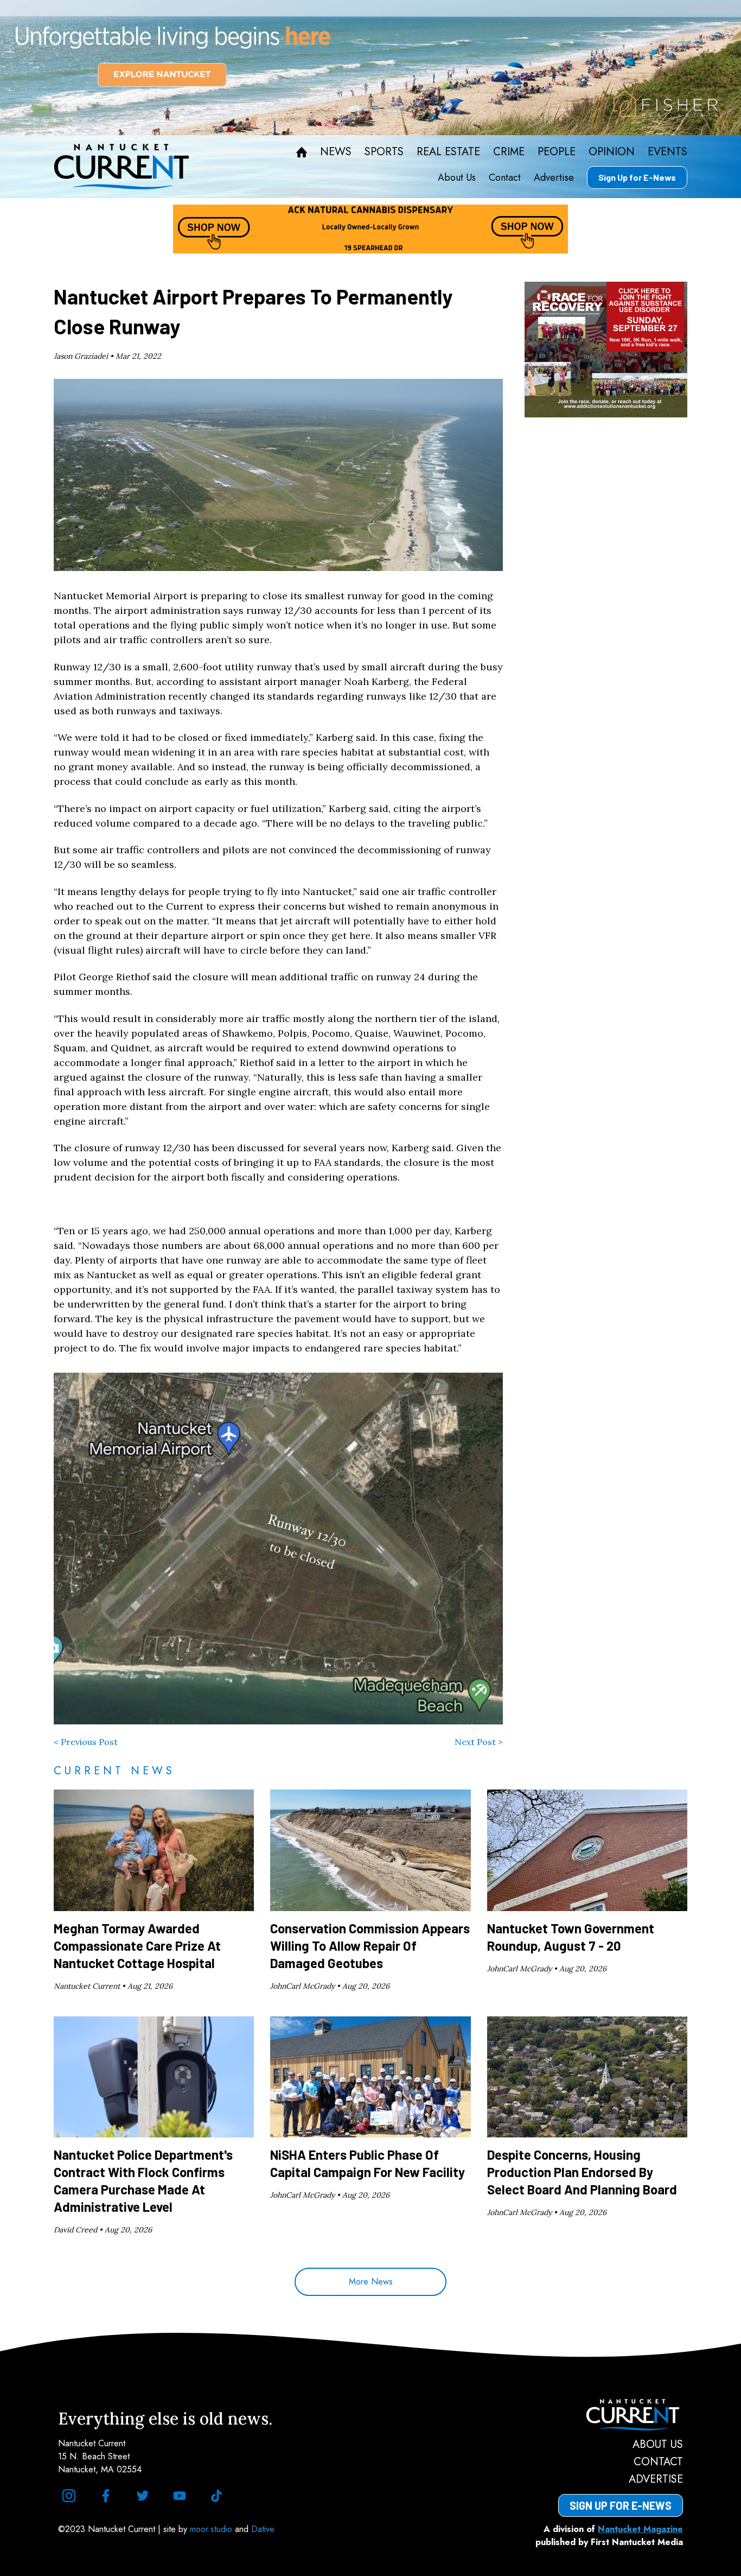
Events (667, 152)
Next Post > (479, 1742)
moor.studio (212, 2529)
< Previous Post (86, 1742)
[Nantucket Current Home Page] (122, 167)
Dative (263, 2529)
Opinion (612, 152)
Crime (509, 152)
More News (371, 2282)
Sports (384, 152)
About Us (457, 177)
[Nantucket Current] (621, 2415)
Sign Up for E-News (637, 177)
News (336, 152)
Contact (505, 177)
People (557, 152)
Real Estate (448, 152)
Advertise (554, 177)
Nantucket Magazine (640, 2529)
